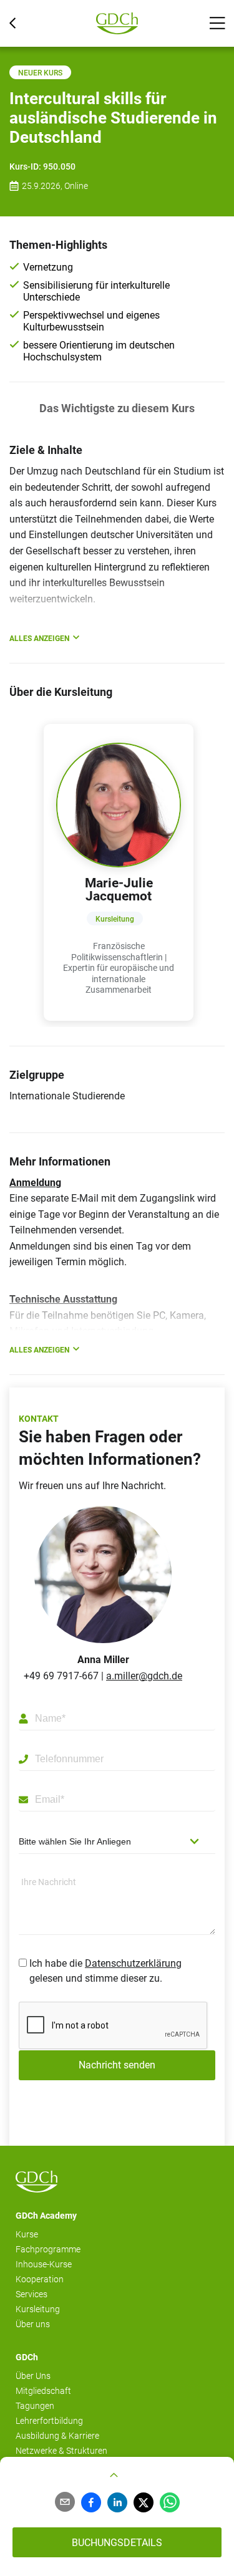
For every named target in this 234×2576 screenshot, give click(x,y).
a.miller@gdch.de (144, 1676)
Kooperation (40, 2279)
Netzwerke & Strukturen (61, 2451)
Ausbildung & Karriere (57, 2436)
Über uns (33, 2324)
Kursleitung (38, 2309)
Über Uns (33, 2376)
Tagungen (35, 2406)
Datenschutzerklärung (133, 1963)
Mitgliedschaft (43, 2391)
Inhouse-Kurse (44, 2264)
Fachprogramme (48, 2249)
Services (32, 2294)
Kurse (27, 2234)
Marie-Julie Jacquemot (119, 890)
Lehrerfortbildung (49, 2421)
